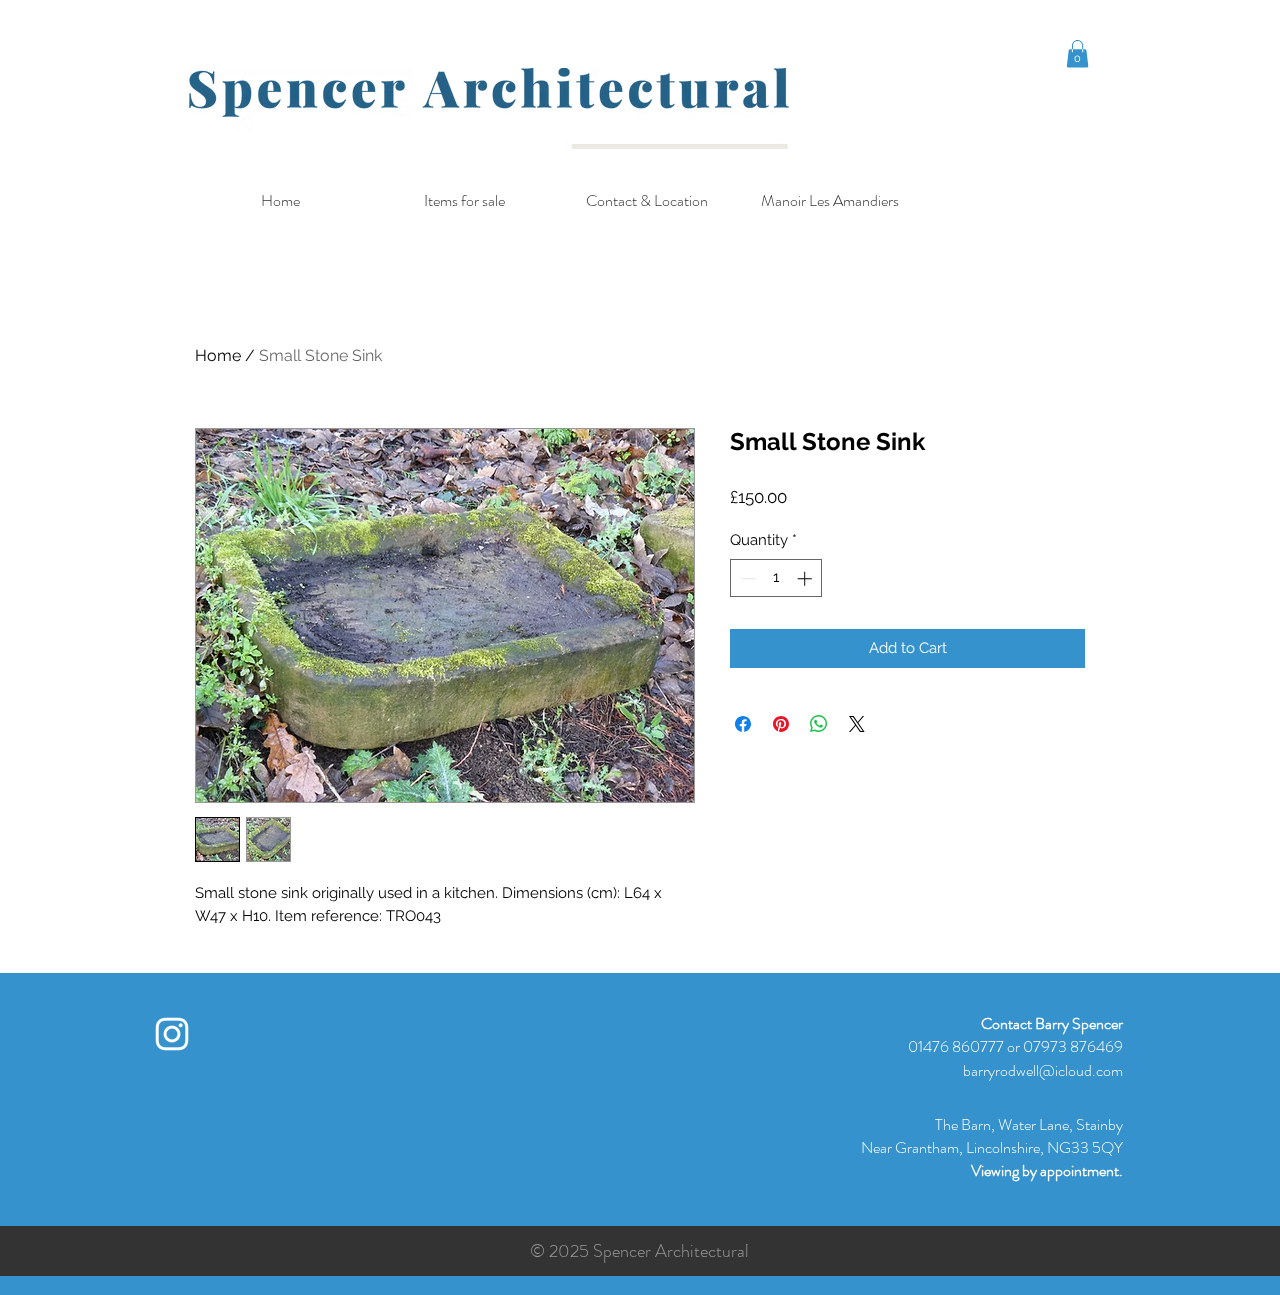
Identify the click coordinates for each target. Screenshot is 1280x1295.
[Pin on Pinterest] (781, 724)
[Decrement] (746, 578)
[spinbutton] (776, 578)
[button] (1077, 53)
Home (218, 355)
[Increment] (806, 578)
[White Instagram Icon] (172, 1034)
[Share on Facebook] (743, 724)
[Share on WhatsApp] (819, 724)
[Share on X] (857, 724)
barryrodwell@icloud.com (1043, 1070)
